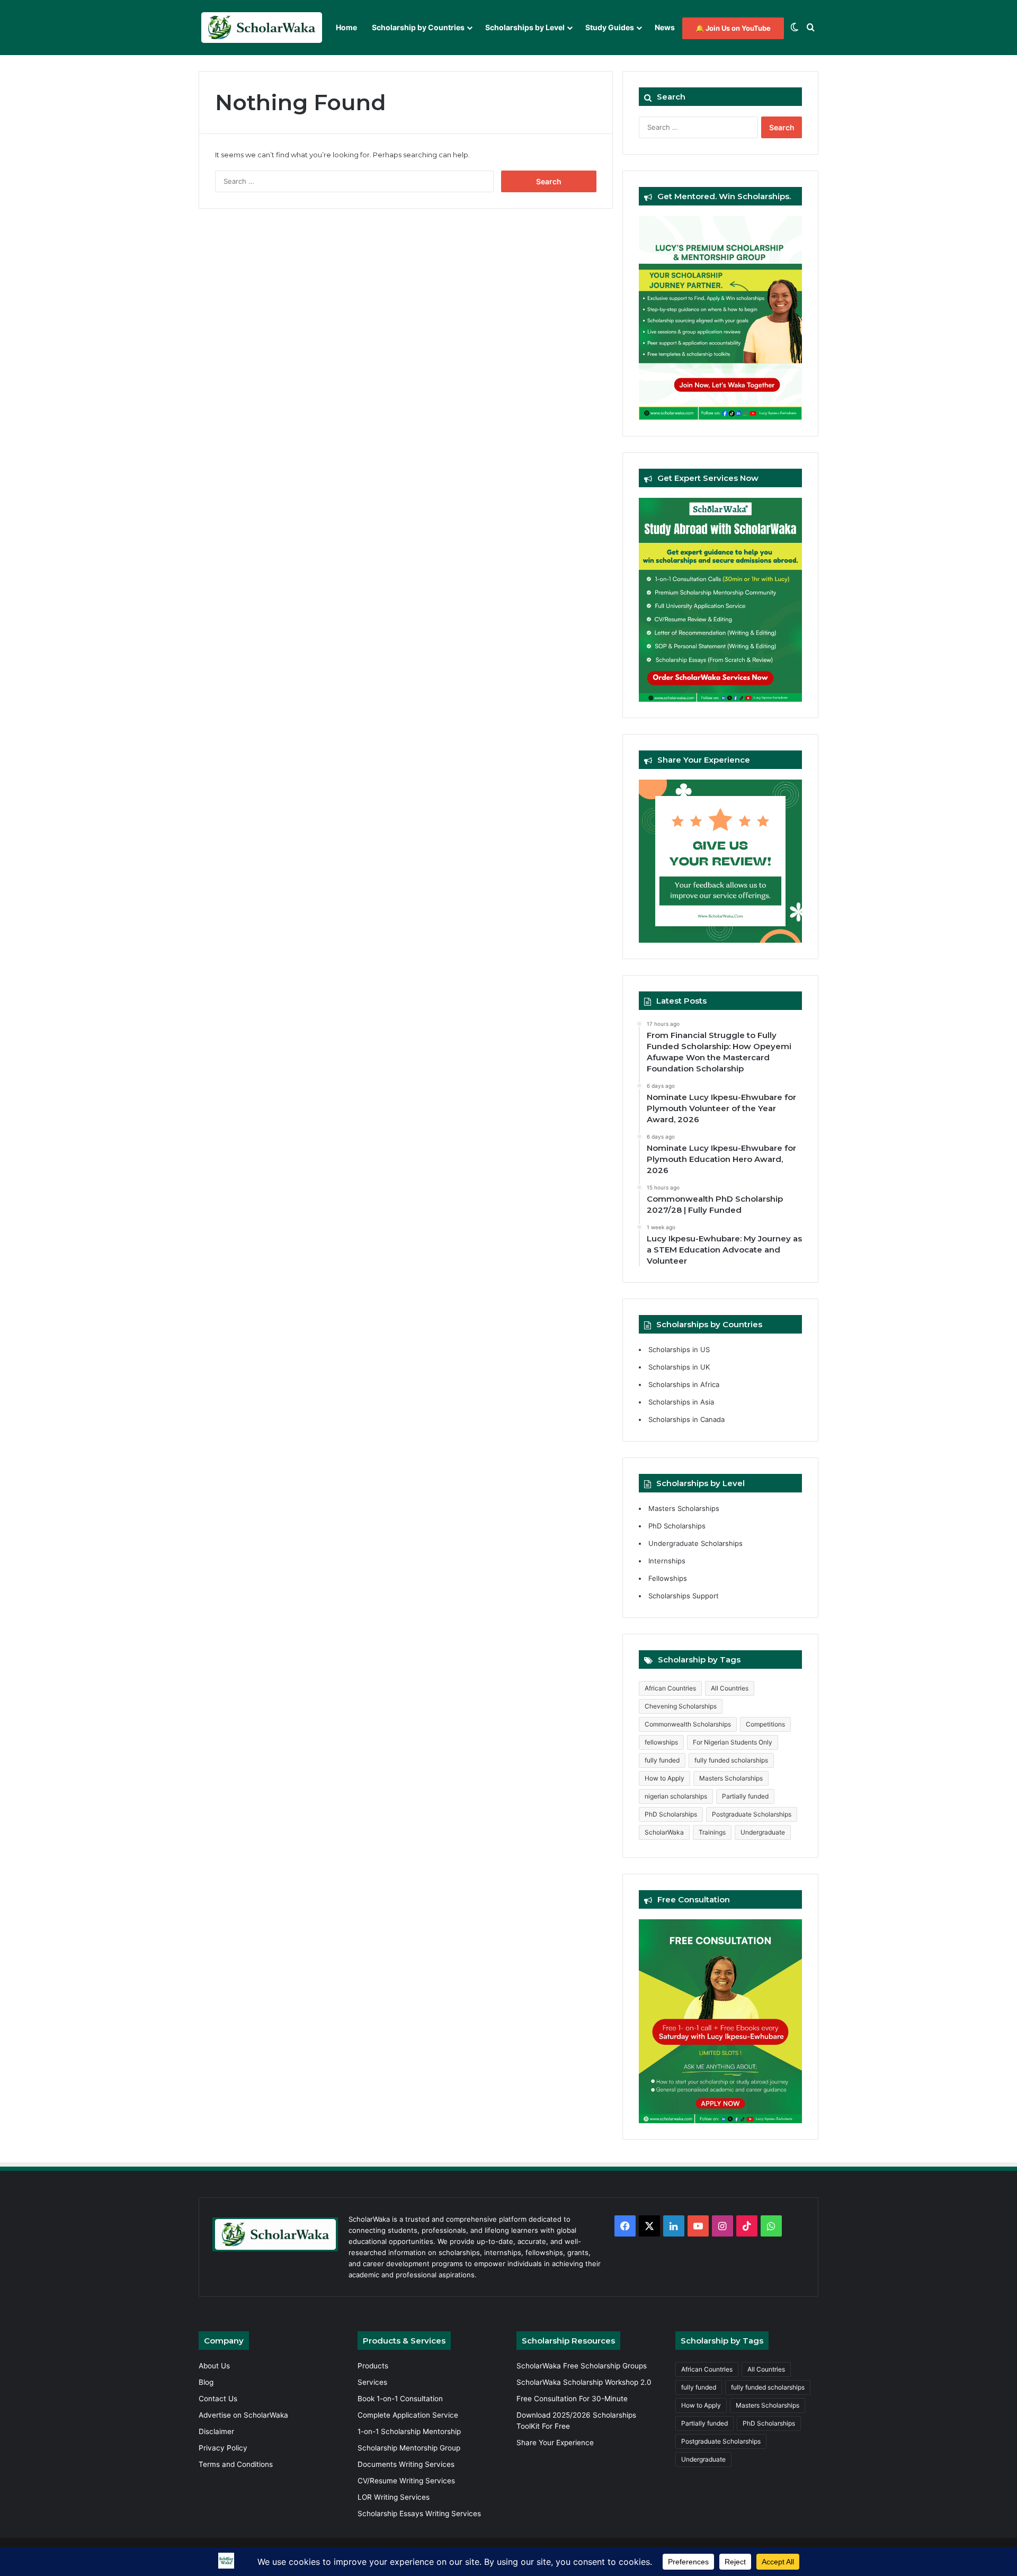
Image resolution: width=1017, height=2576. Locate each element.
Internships (667, 1561)
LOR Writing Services (394, 2497)
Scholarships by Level (525, 27)
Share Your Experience (555, 2443)
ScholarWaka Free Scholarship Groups (582, 2366)
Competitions (765, 1724)
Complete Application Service (408, 2415)
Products (373, 2366)
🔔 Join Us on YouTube (733, 28)
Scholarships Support (684, 1596)
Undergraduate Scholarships (695, 1543)
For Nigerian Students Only (733, 1742)
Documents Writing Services (406, 2464)
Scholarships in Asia (681, 1402)
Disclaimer (216, 2431)
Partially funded (745, 1796)
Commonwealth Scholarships (688, 1724)
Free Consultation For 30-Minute (572, 2399)
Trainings (712, 1832)
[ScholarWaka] (261, 28)
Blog (206, 2382)
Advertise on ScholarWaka (244, 2415)
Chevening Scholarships (681, 1706)
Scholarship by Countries (418, 27)
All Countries (730, 1688)
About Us (214, 2366)
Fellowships (668, 1578)
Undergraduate (763, 1832)
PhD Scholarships (677, 1526)
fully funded (662, 1760)
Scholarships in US (679, 1349)
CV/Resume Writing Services (406, 2481)
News (665, 27)
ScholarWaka (664, 1832)
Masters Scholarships (684, 1508)
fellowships (661, 1742)
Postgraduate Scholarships (752, 1814)
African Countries (670, 1688)
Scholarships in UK (679, 1367)
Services (372, 2382)
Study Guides (610, 27)
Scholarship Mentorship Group (409, 2448)
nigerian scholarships (676, 1796)
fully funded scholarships (731, 1760)
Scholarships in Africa (684, 1384)
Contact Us (218, 2399)
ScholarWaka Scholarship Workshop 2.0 (584, 2382)
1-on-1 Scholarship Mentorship (409, 2431)
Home (346, 27)
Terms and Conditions (236, 2464)
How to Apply (664, 1778)
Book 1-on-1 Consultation (400, 2399)
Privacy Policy (223, 2448)
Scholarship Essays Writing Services (419, 2514)
